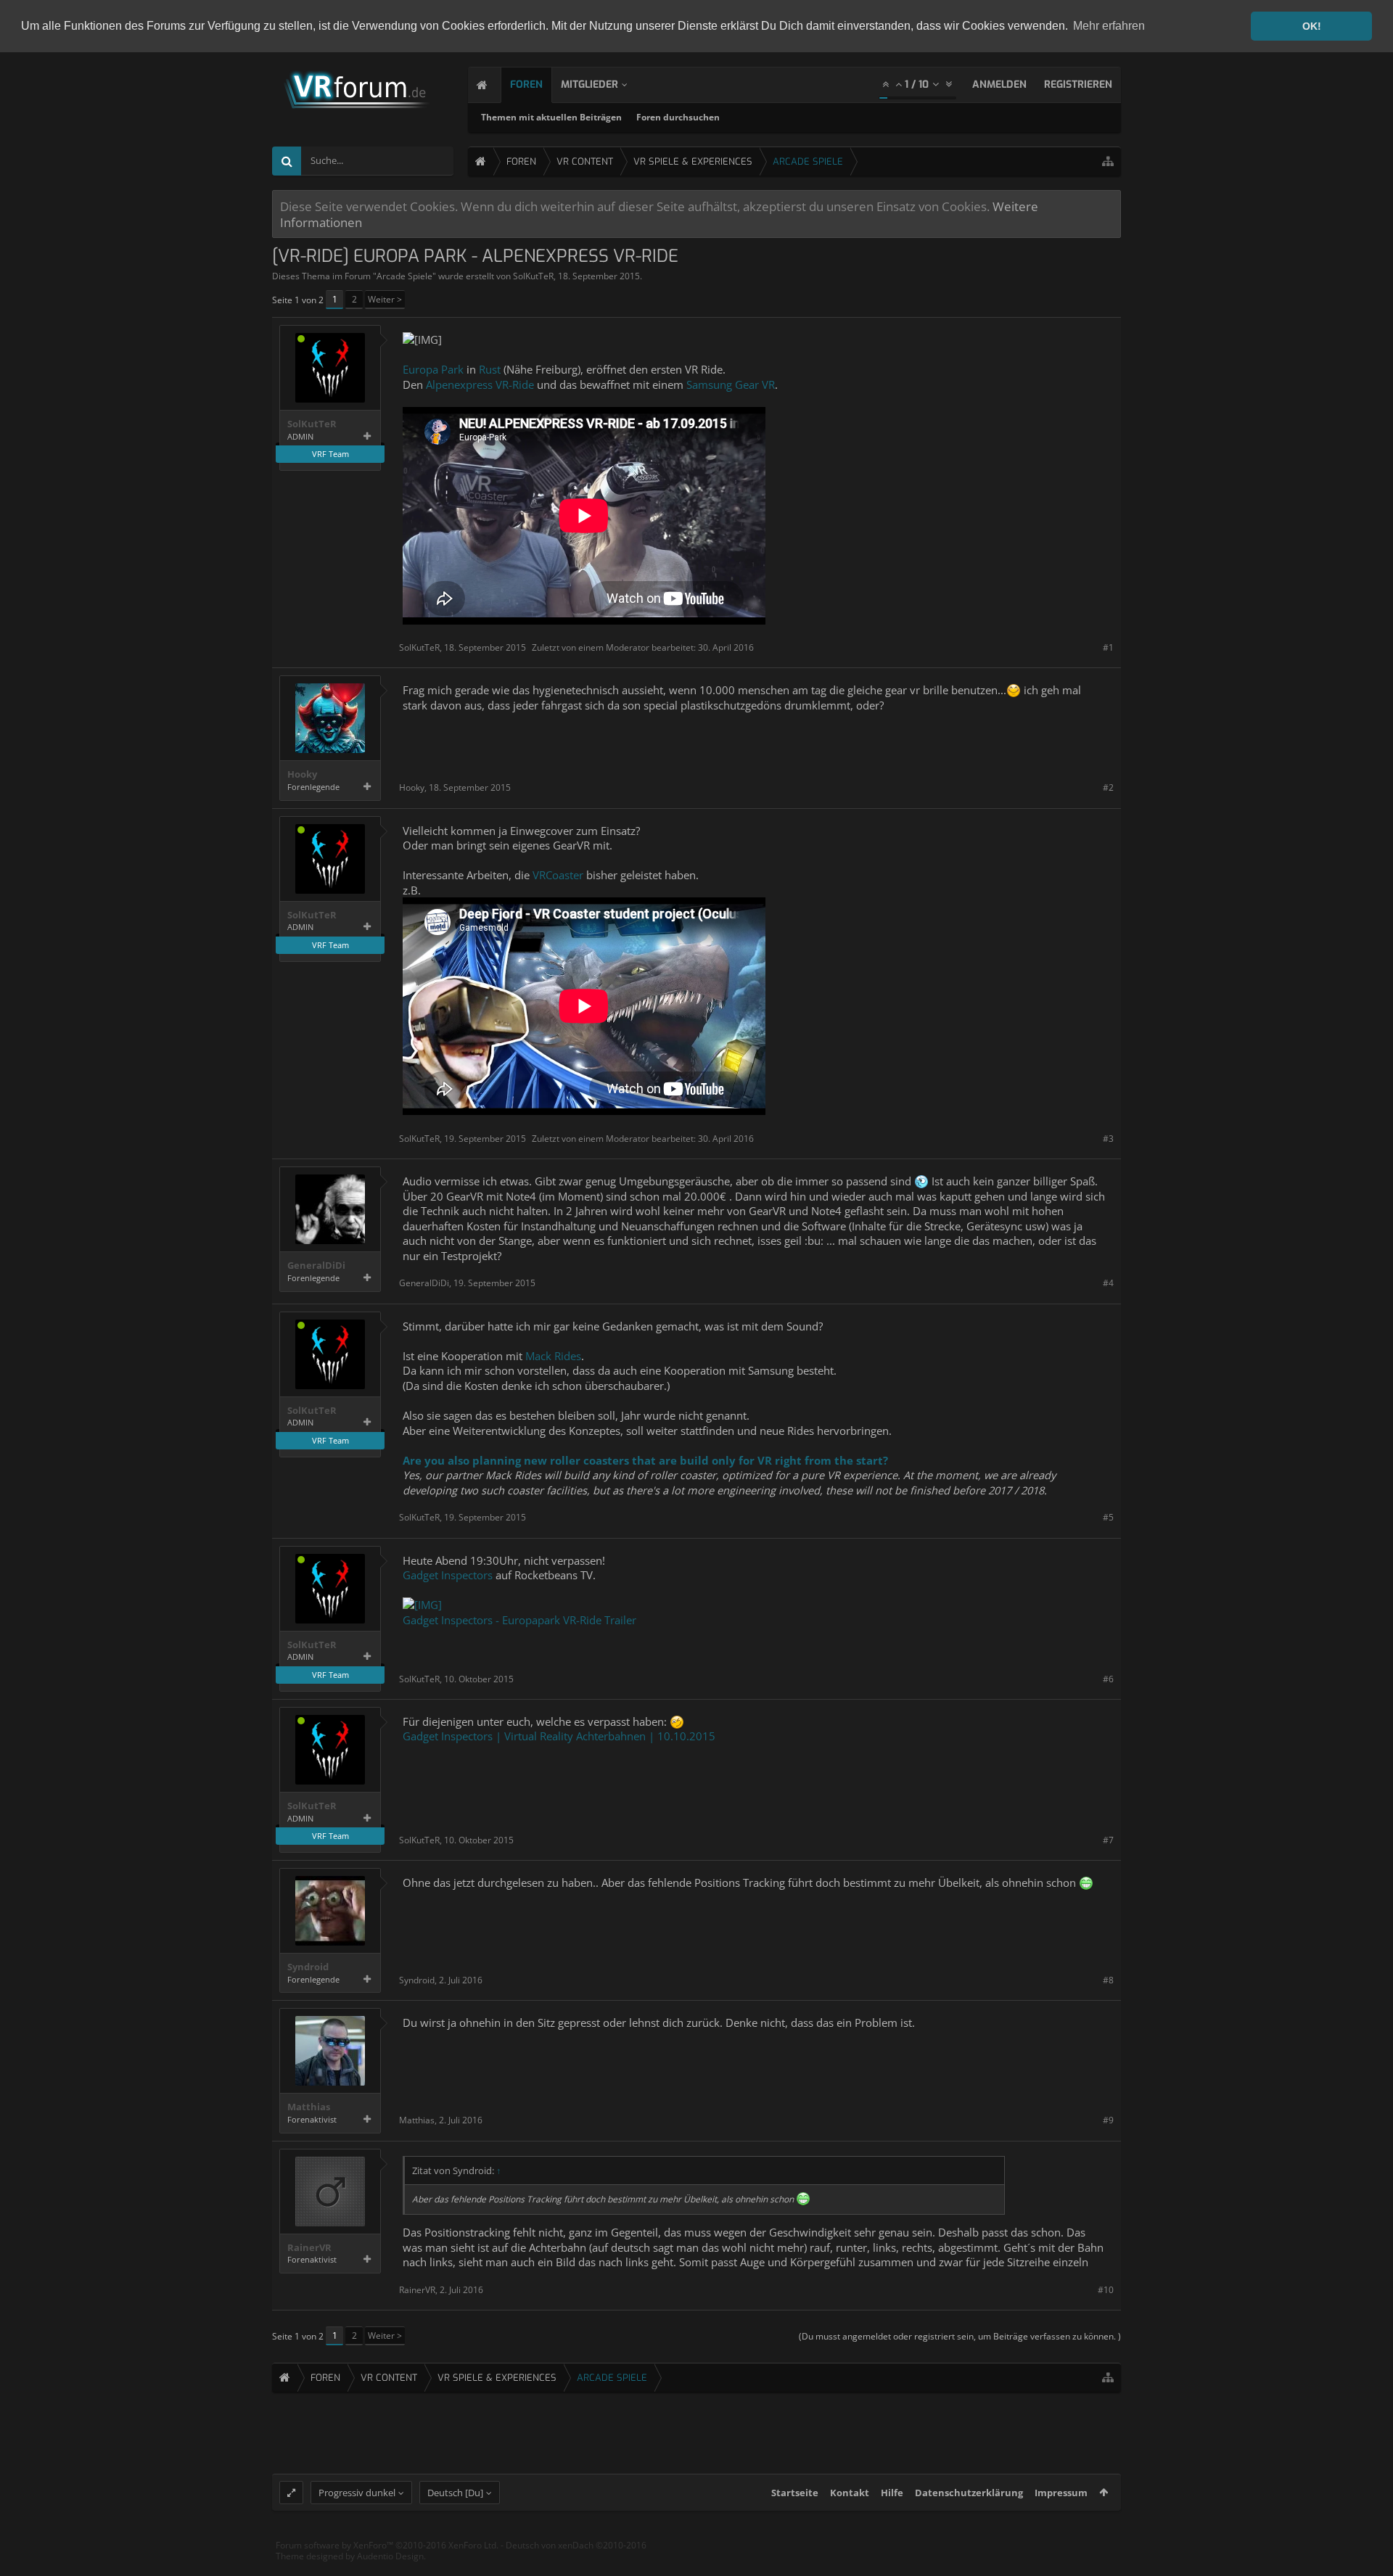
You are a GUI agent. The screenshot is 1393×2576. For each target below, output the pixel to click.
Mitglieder (589, 85)
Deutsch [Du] (455, 2493)
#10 (1106, 2290)
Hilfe (892, 2493)
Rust (490, 369)
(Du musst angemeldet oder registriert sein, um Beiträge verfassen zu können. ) (960, 2336)
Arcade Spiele (404, 276)
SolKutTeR (533, 276)
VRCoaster (558, 875)
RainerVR (309, 2248)
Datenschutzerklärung (969, 2493)
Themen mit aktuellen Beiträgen (551, 117)
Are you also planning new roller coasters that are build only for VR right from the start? (645, 1460)
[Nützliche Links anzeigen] (1108, 161)
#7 (1108, 1840)
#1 (1108, 647)
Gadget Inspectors (448, 1575)
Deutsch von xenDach (576, 2545)
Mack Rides (553, 1356)
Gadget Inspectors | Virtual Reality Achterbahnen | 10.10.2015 (559, 1736)
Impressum (1061, 2493)
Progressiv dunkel (357, 2493)
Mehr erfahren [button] (1109, 26)
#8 (1108, 1980)
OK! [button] (1312, 26)
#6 (1108, 1679)
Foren (526, 85)
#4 (1108, 1283)
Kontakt (850, 2493)
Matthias (309, 2107)
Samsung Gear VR (731, 384)
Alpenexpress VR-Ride (480, 384)
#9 (1108, 2120)
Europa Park (433, 369)
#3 (1108, 1139)
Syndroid (308, 1967)
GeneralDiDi (316, 1266)
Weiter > (385, 299)
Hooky (302, 774)
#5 (1108, 1517)
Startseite (795, 2493)
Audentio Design (390, 2556)
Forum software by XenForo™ (387, 2545)
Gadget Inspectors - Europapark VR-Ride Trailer (519, 1620)
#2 (1108, 787)
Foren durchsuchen (678, 117)
